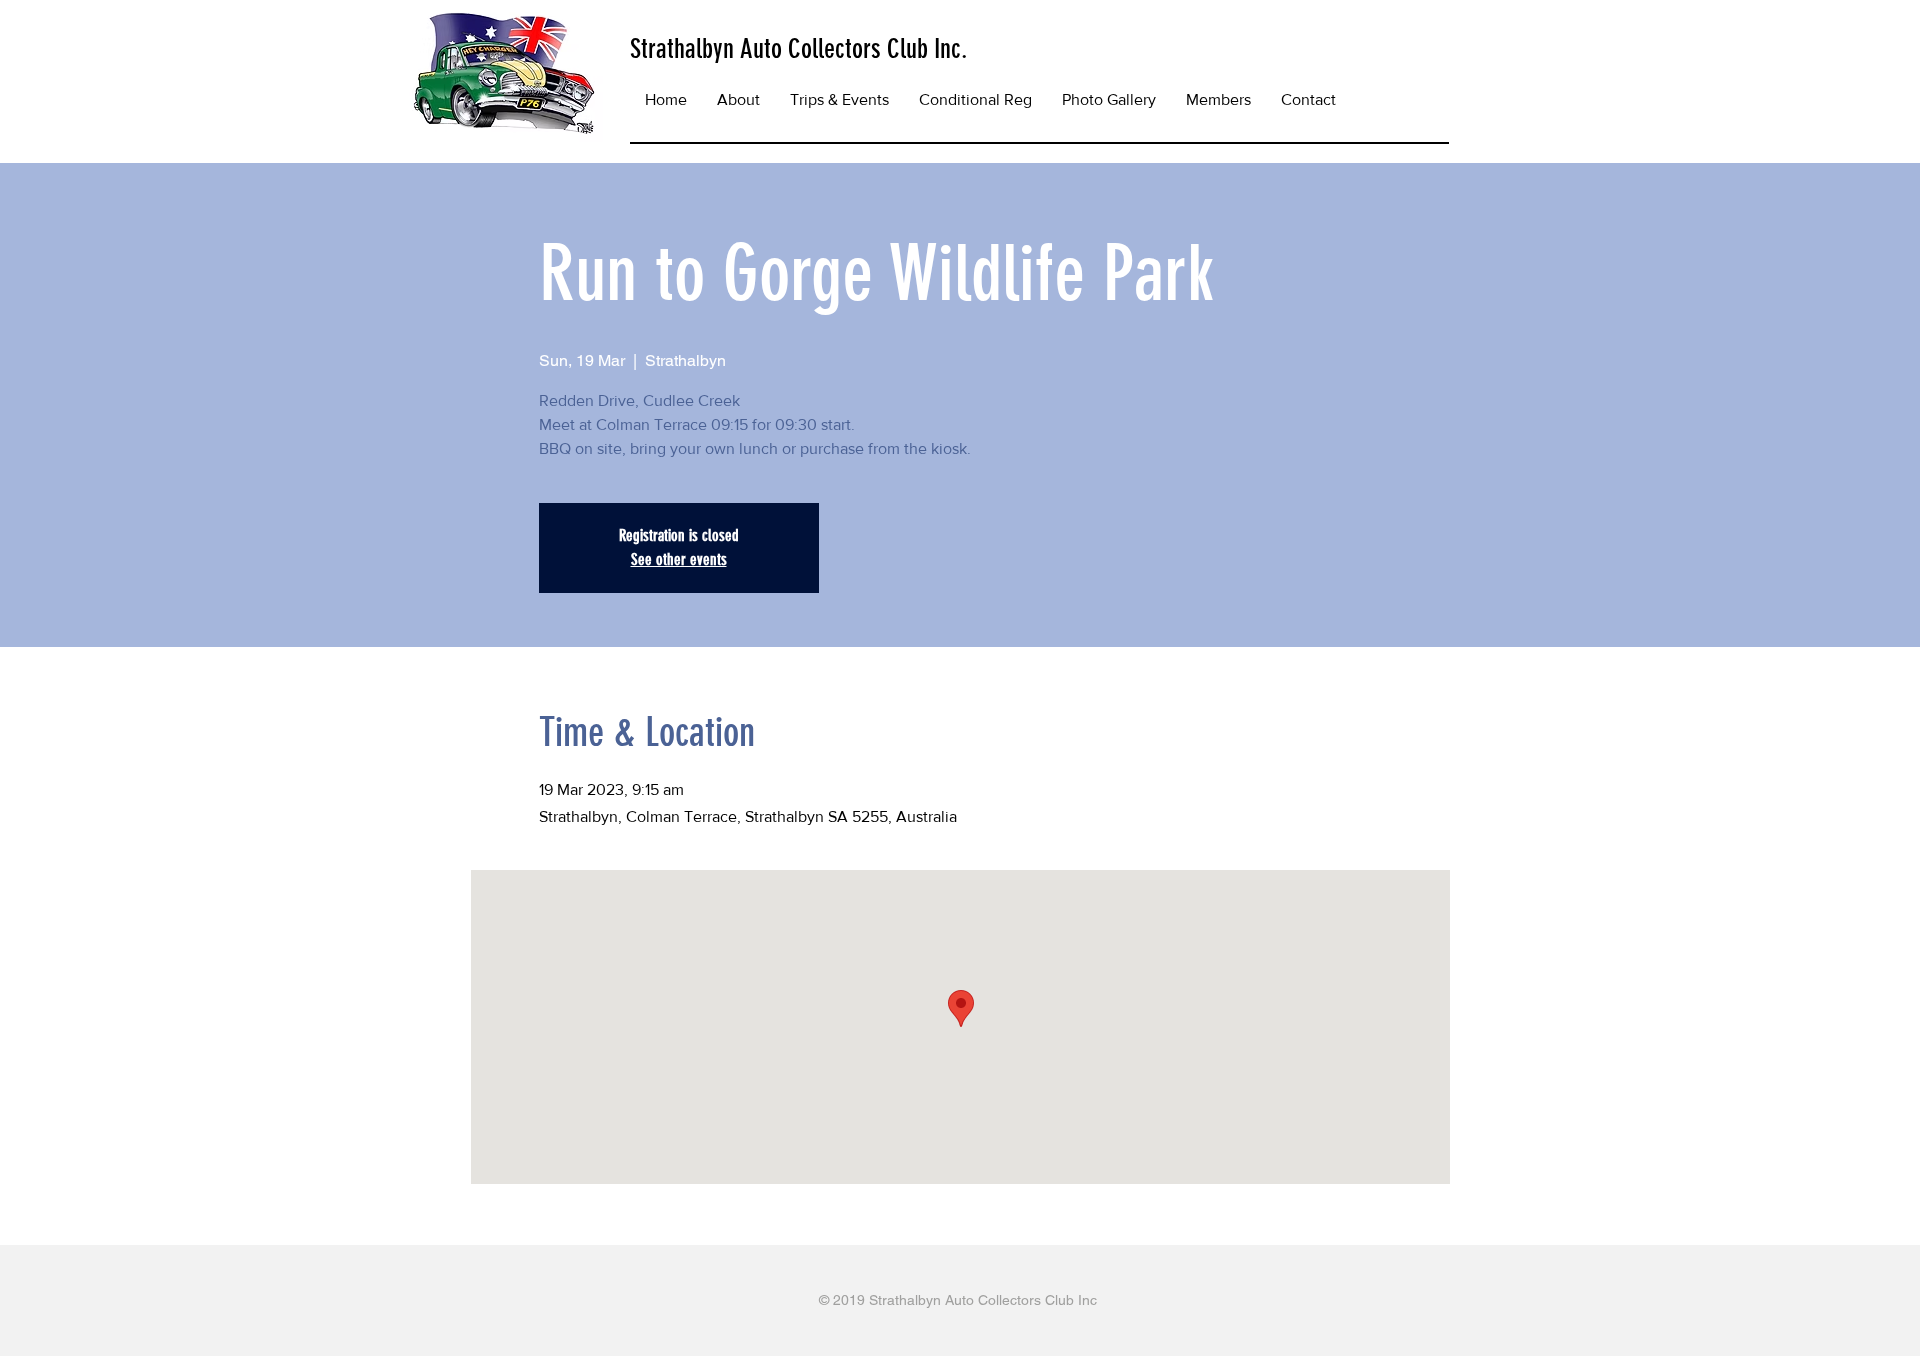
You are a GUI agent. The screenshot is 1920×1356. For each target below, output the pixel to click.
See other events (679, 559)
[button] (839, 100)
